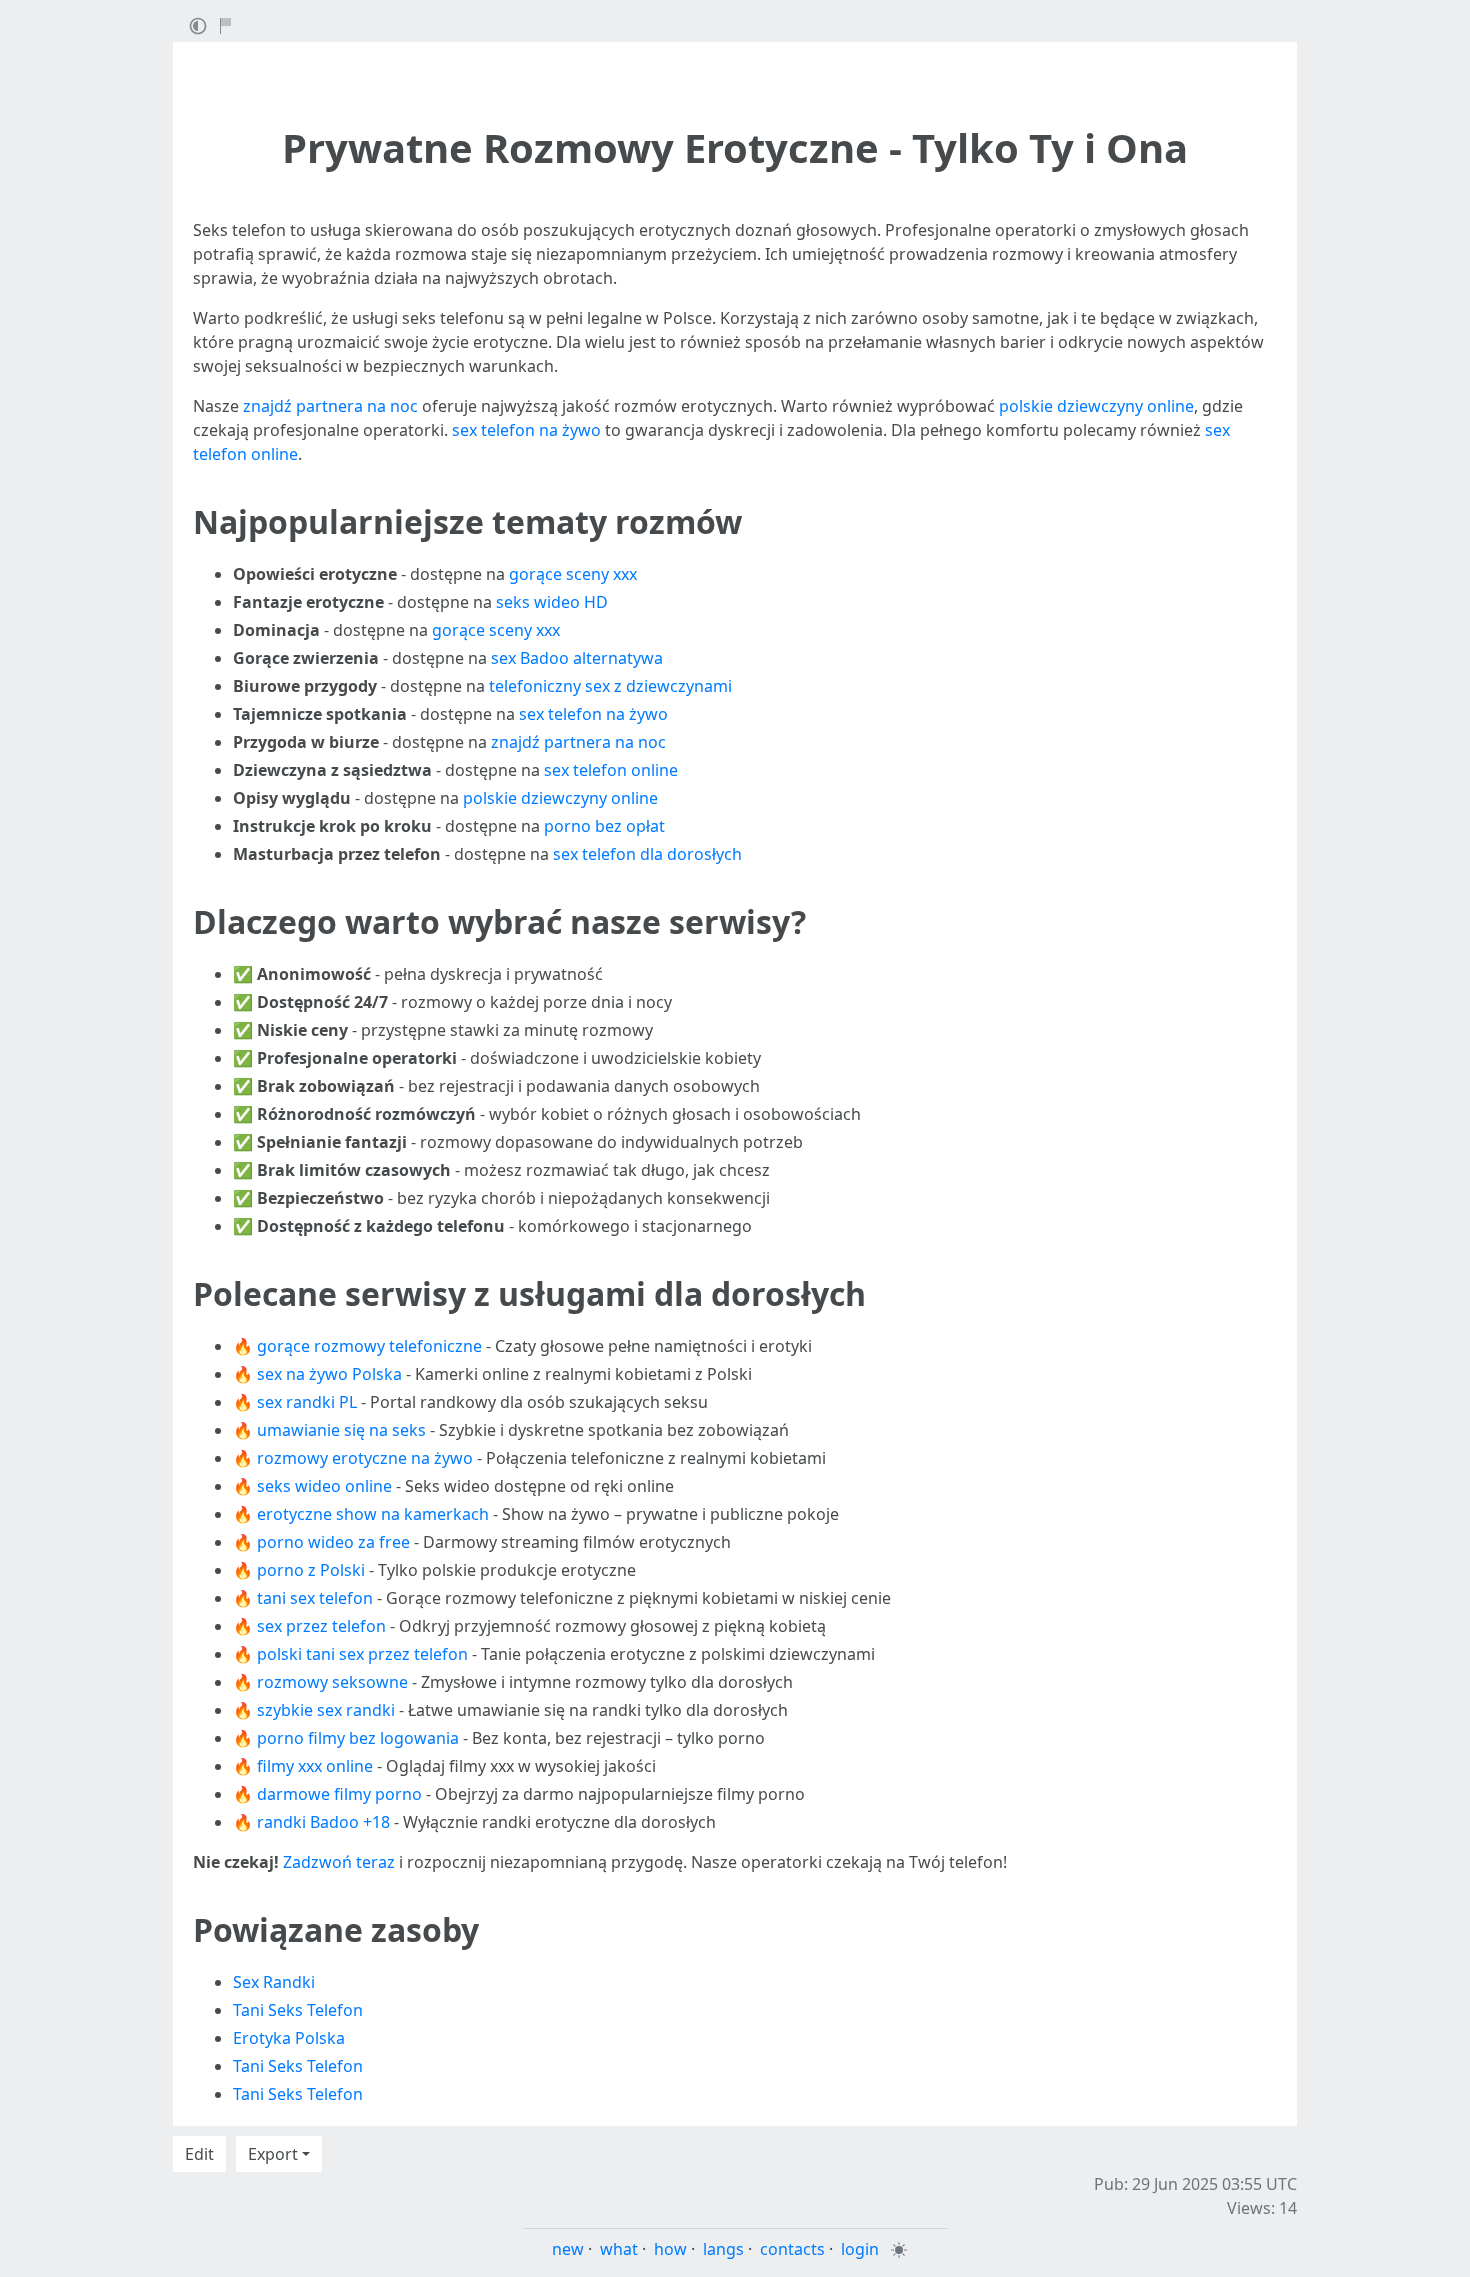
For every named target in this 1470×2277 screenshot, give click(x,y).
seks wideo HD (552, 602)
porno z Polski (311, 1570)
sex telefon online (611, 770)
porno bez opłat (604, 826)
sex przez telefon (321, 1626)
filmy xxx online (315, 1766)
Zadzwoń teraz (339, 1862)
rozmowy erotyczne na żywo (365, 1458)
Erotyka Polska (289, 2038)
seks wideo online (324, 1486)
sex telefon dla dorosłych (647, 854)
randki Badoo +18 (323, 1822)
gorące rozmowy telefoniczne (369, 1346)
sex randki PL (307, 1402)
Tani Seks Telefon (298, 2010)
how (670, 2249)
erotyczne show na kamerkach (373, 1514)
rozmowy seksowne (332, 1682)
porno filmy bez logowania (358, 1738)
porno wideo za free (333, 1542)
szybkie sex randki (326, 1710)
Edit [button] (199, 2154)
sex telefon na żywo (526, 430)
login (860, 2249)
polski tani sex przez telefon (362, 1654)
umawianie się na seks (341, 1430)
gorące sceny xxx (573, 574)
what (619, 2249)
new (568, 2249)
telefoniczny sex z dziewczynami (610, 686)
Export (273, 2154)
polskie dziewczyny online (1096, 406)
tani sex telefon (315, 1598)
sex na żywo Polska (329, 1374)
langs (723, 2249)
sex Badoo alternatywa (577, 658)
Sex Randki (274, 1982)
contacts (792, 2249)
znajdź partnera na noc (330, 406)
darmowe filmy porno (339, 1794)
